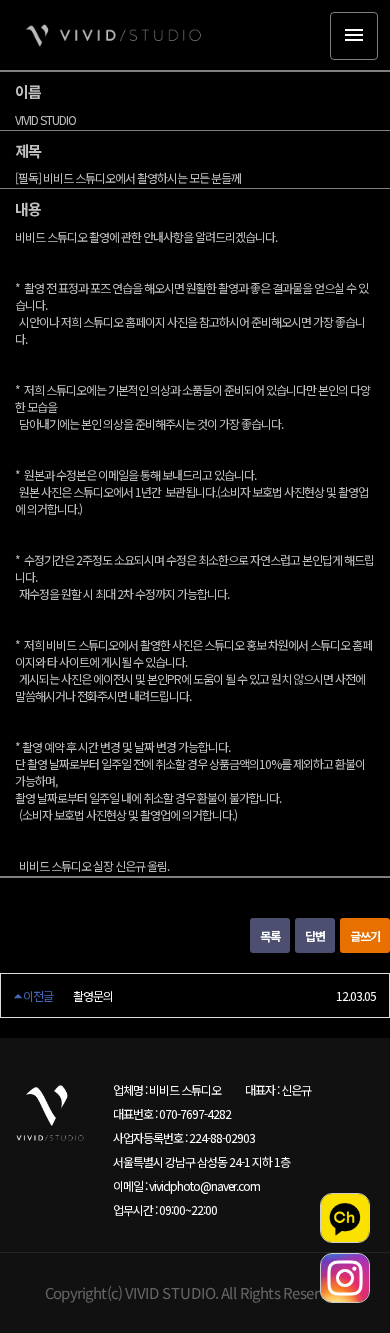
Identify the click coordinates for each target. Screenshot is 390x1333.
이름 (28, 91)
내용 (28, 208)
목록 (270, 935)
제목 (28, 150)
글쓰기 (365, 935)
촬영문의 (93, 995)
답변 (315, 935)
